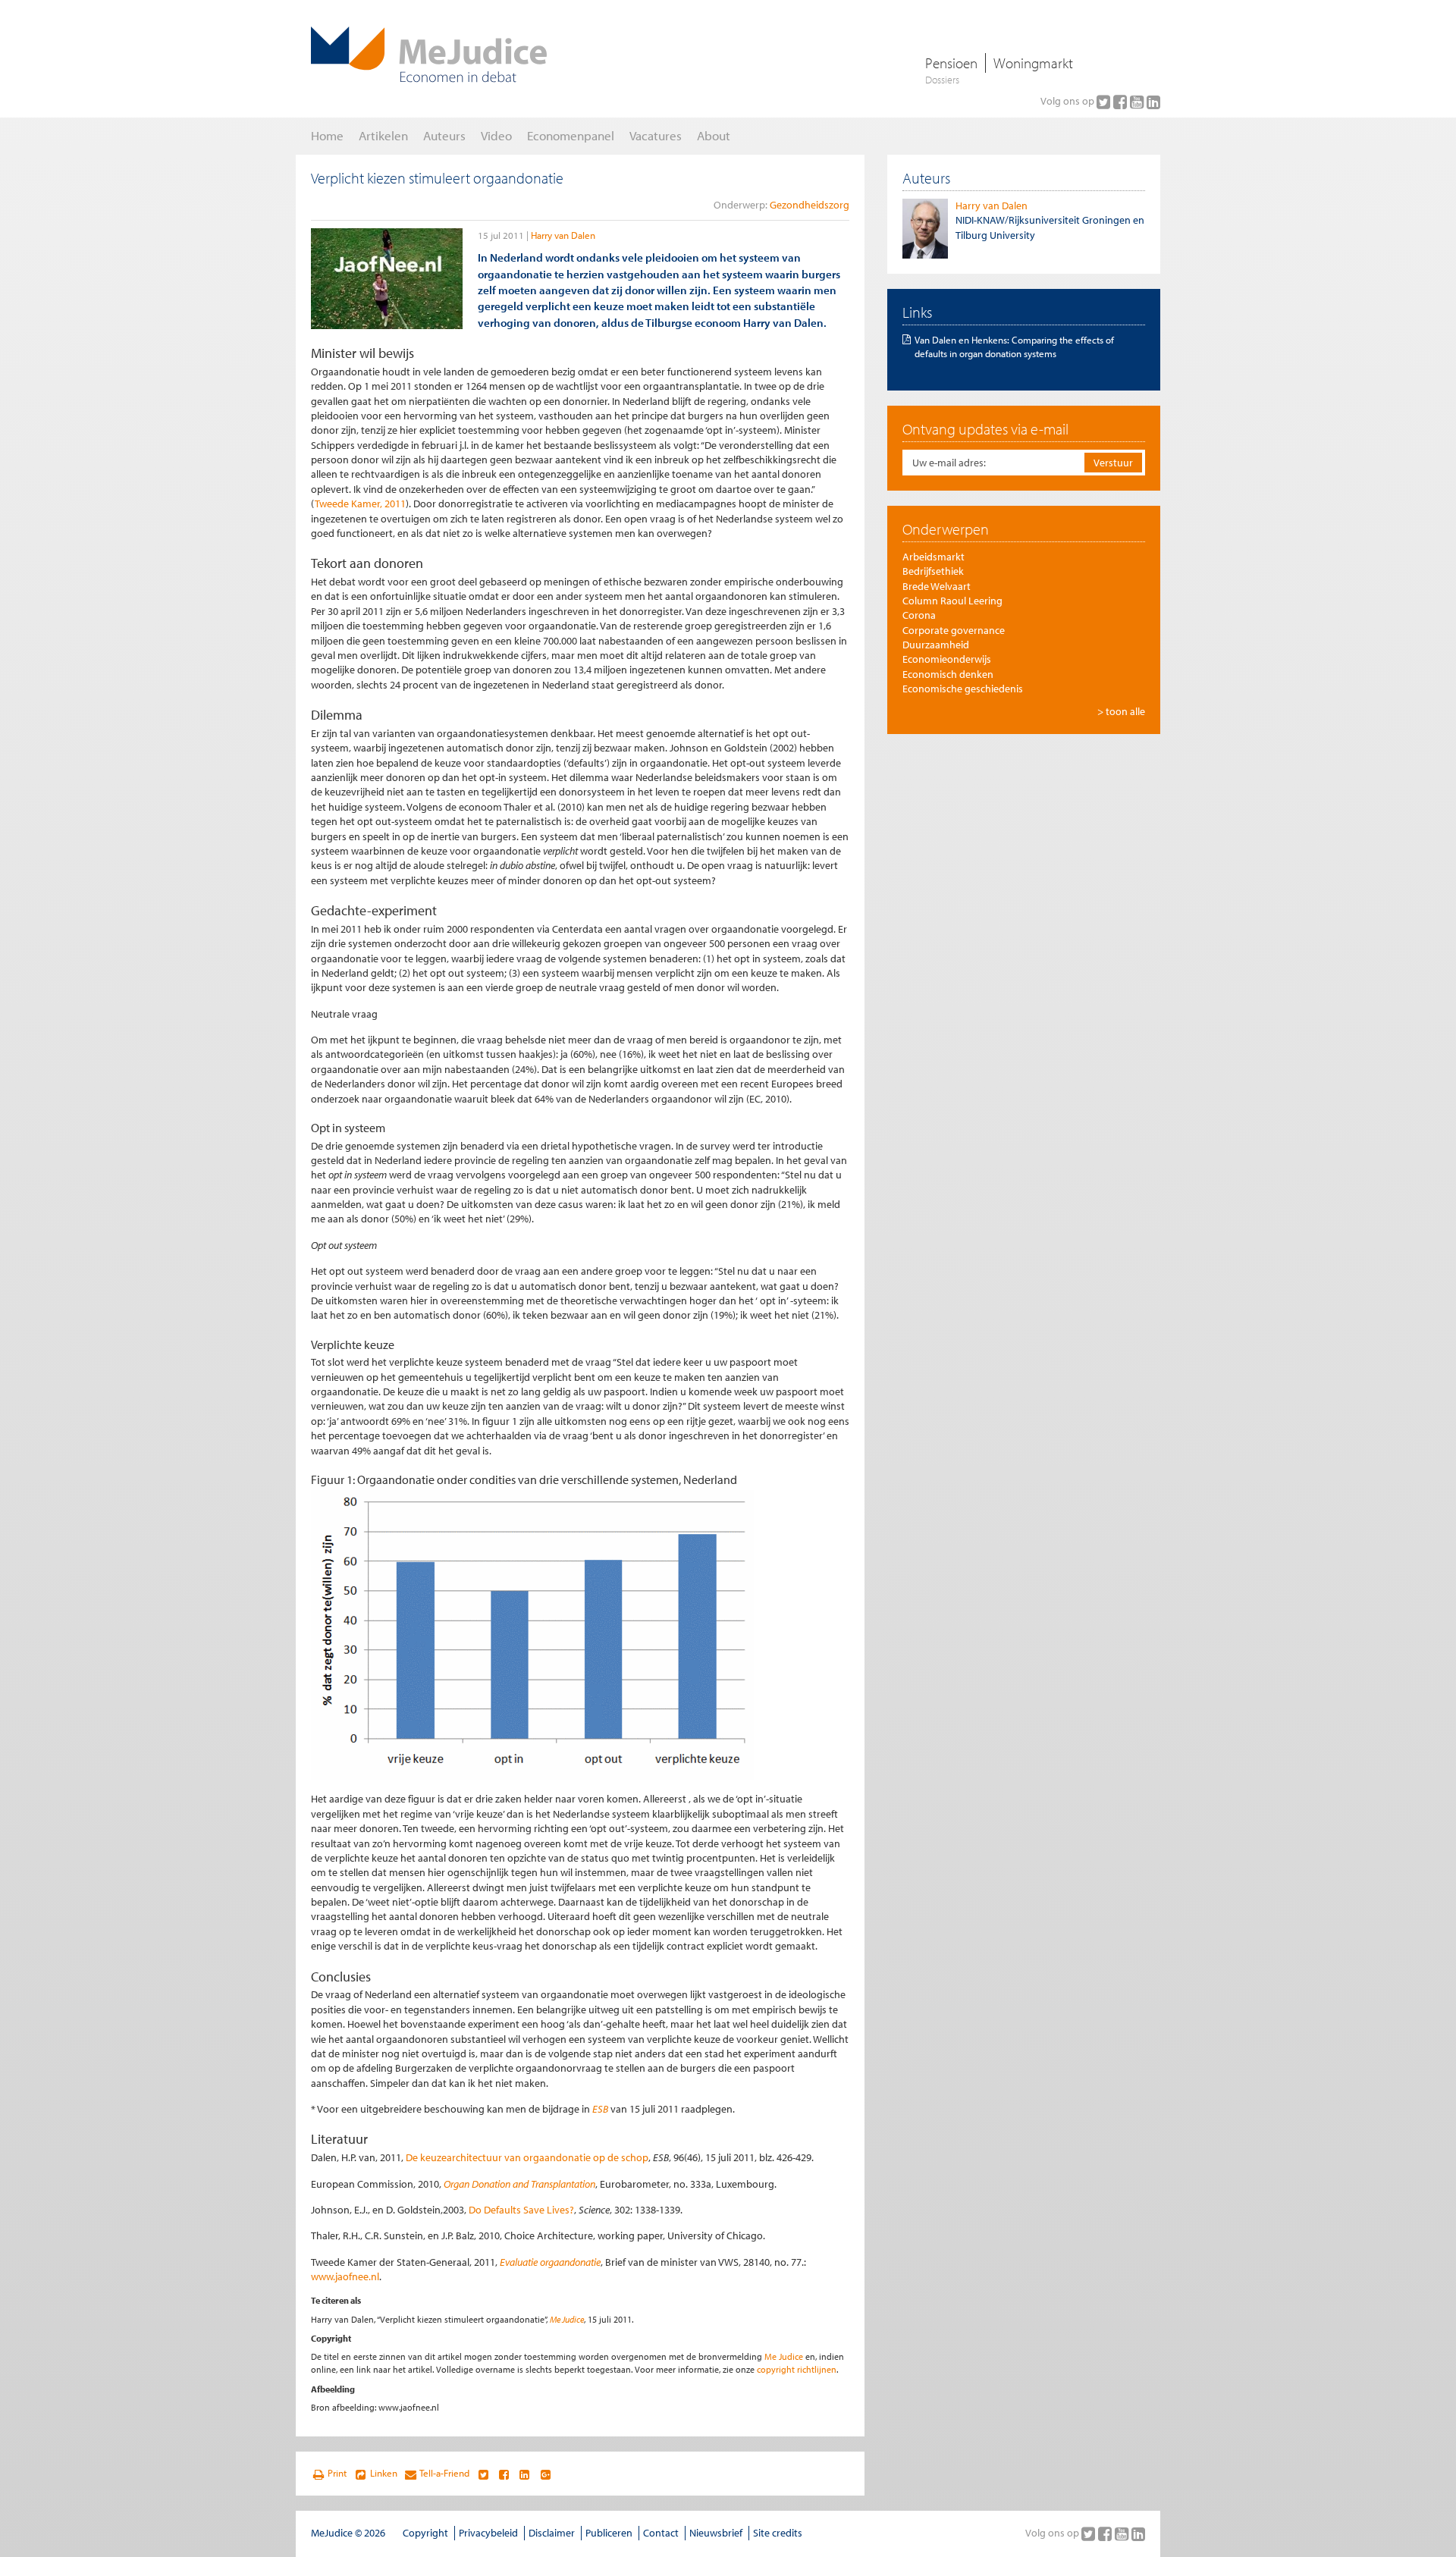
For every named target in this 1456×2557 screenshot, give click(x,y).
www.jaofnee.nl (345, 2276)
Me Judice (567, 2319)
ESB (600, 2109)
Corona (919, 615)
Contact (661, 2533)
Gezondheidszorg (810, 205)
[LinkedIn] (1153, 102)
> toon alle (1121, 711)
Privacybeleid (488, 2533)
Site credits (778, 2533)
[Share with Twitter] (483, 2474)
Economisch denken (948, 674)
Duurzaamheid (936, 645)
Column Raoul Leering (952, 601)
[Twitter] (1105, 102)
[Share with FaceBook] (504, 2474)
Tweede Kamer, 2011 (360, 504)
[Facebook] (1122, 102)
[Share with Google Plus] (546, 2474)
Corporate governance (954, 630)
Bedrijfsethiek (933, 571)
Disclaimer (552, 2533)
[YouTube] (1138, 102)
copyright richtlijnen (797, 2369)
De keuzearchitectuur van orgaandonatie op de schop (527, 2157)
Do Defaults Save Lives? (521, 2210)
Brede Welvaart (937, 586)
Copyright (425, 2533)
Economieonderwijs (947, 659)
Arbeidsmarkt (934, 557)
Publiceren (609, 2533)
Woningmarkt (1033, 63)
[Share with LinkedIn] (524, 2474)
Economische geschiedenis (963, 689)
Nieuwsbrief (716, 2533)
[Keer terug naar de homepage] (429, 55)
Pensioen (951, 63)
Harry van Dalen (563, 235)
